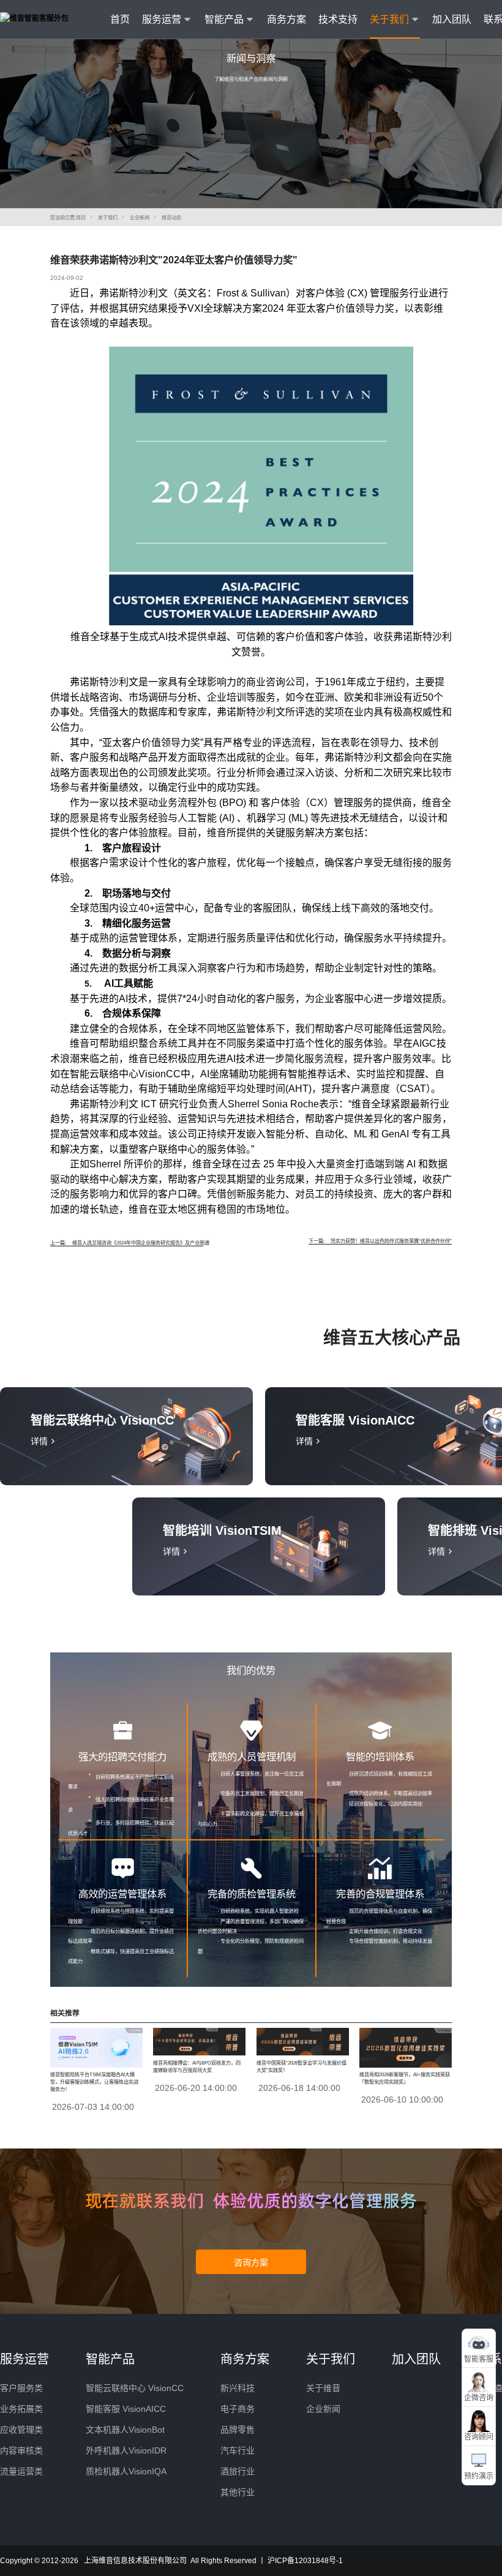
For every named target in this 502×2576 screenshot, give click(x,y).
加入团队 (452, 19)
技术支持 (338, 19)
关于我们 (108, 218)
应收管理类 (21, 2430)
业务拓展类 (21, 2409)
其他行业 (238, 2492)
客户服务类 (21, 2388)
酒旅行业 (238, 2471)
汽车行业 (238, 2450)
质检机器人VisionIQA (126, 2471)
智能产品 (110, 2359)
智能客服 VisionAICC (126, 2409)
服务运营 (24, 2359)
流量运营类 (21, 2471)
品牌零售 (238, 2430)
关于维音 (323, 2388)
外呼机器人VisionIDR (126, 2450)
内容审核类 (21, 2450)
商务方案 (287, 19)
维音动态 (171, 218)
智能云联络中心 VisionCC (135, 2388)
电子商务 (238, 2409)
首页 (120, 19)
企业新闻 (140, 218)
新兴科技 (238, 2388)
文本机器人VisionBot (125, 2430)
